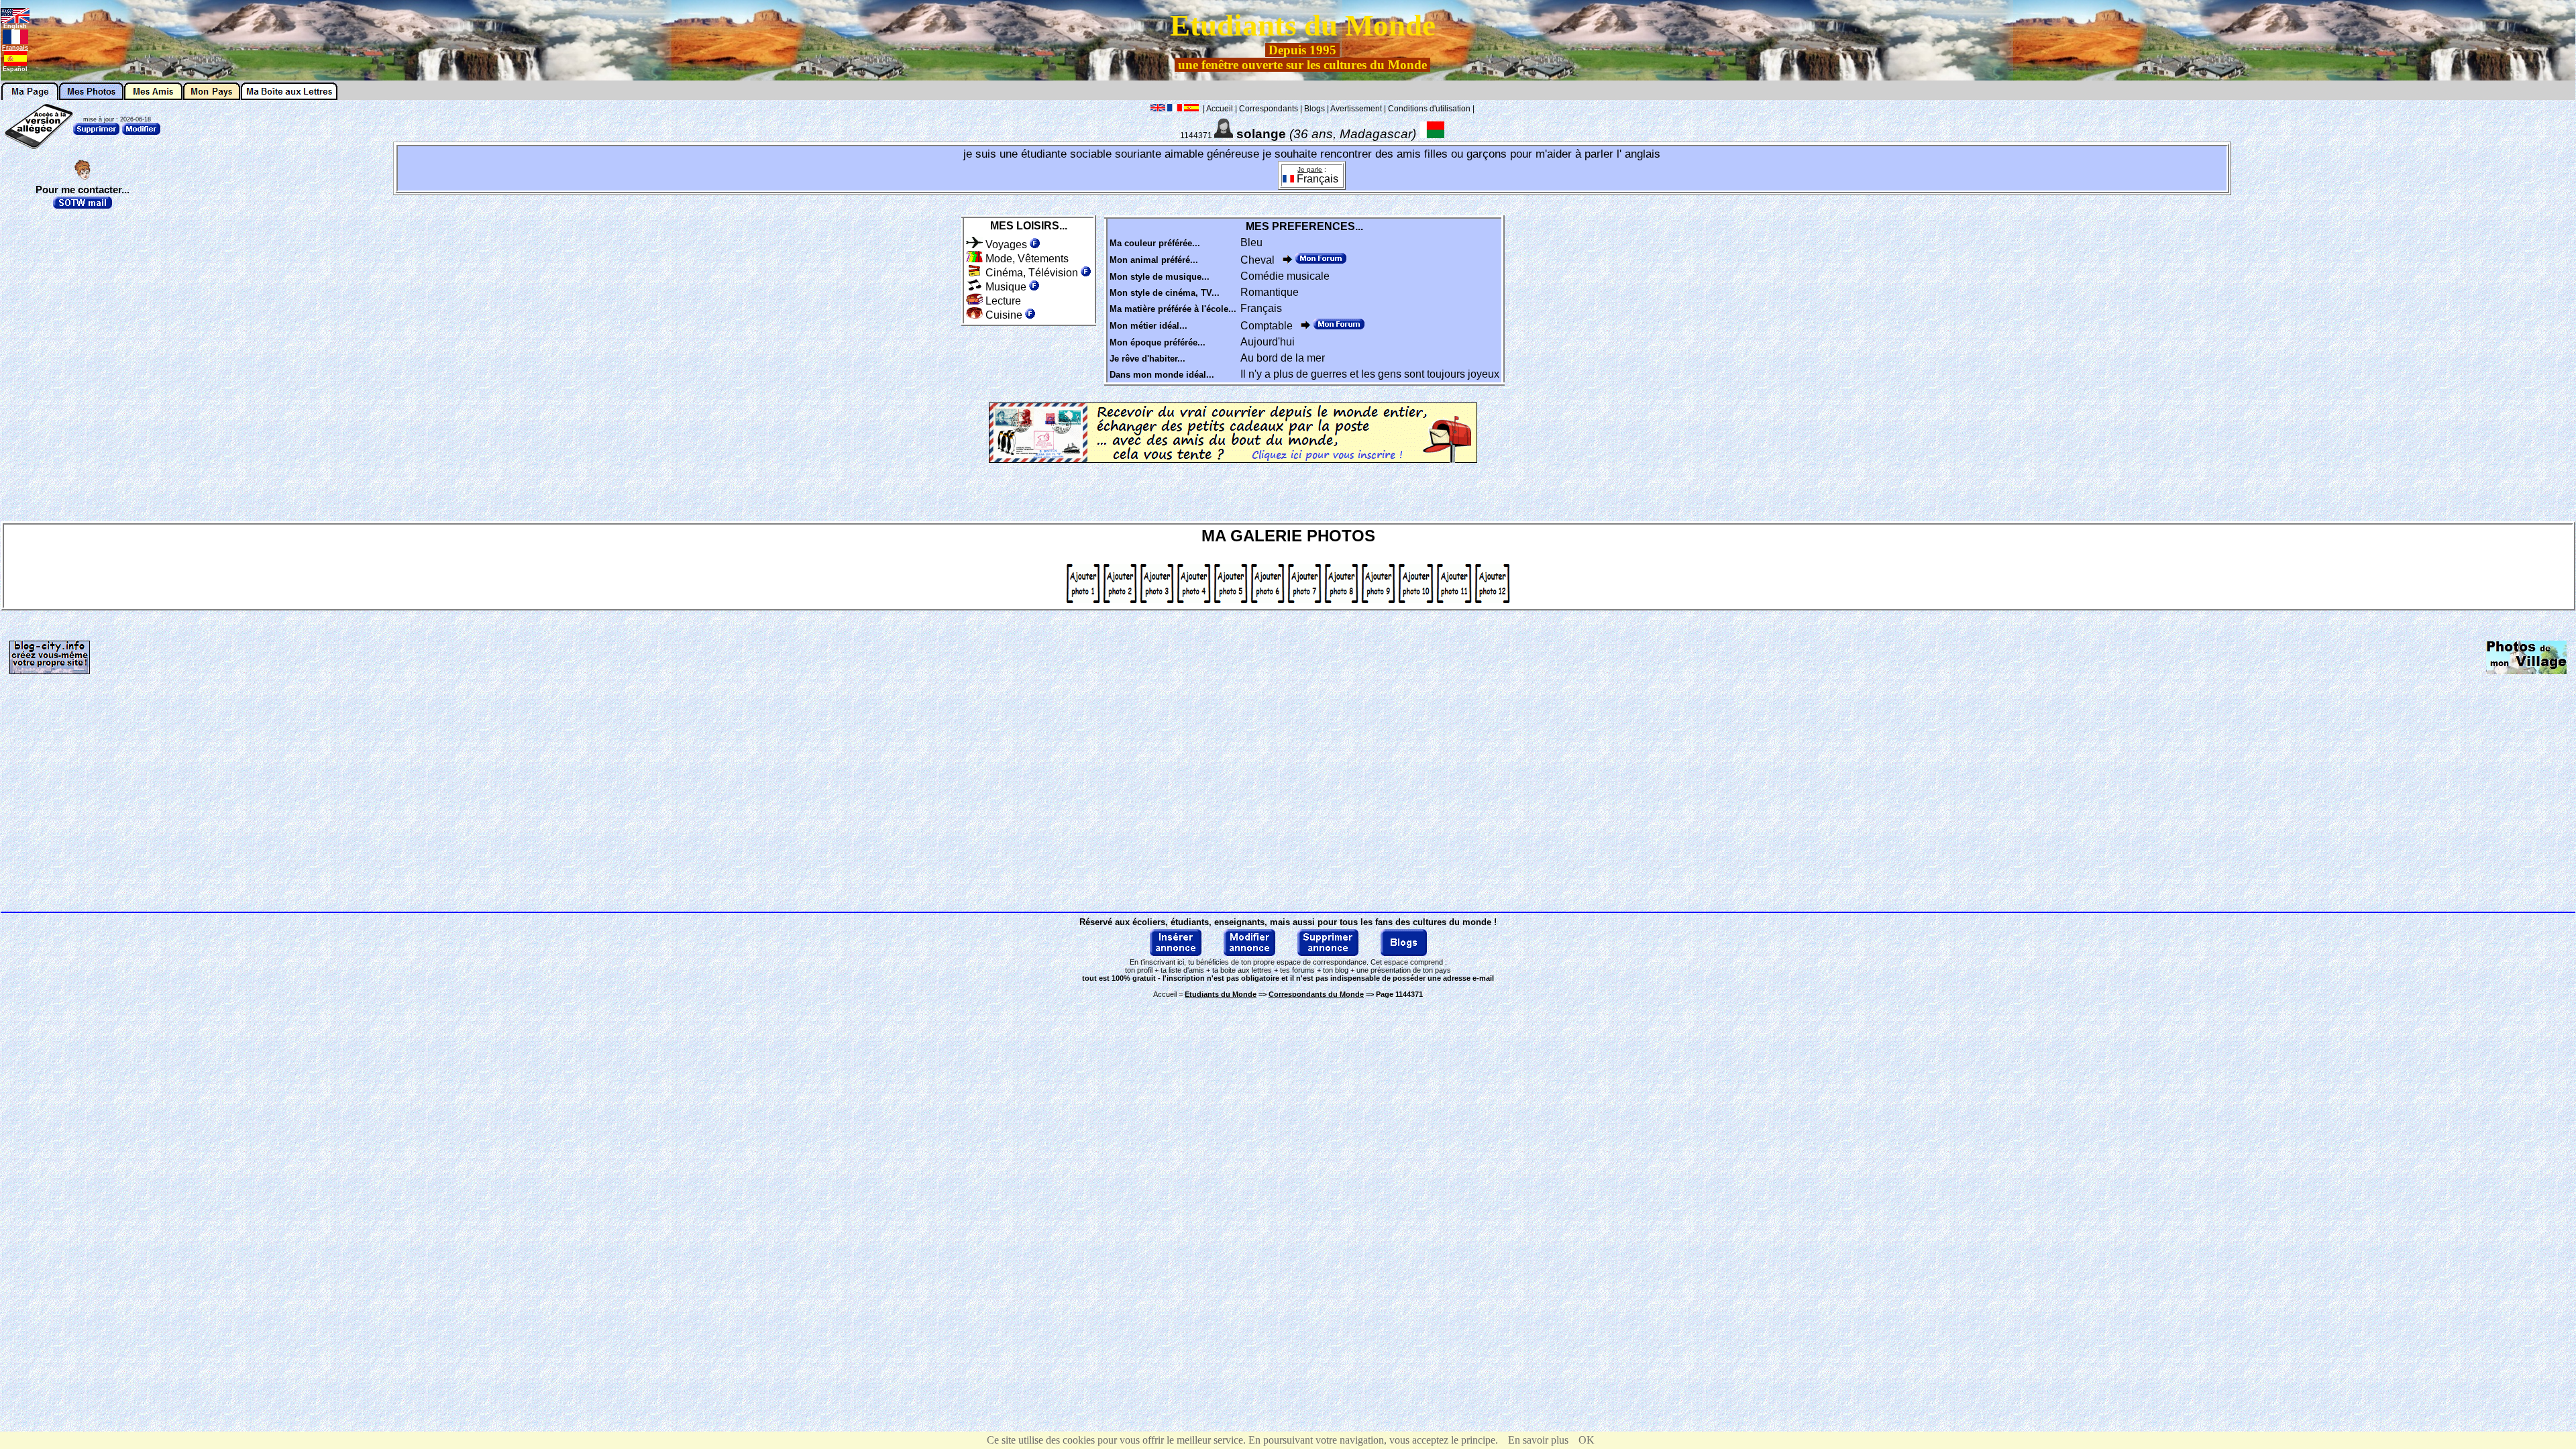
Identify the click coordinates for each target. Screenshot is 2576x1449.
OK (1587, 1440)
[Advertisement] (2520, 303)
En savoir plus (1538, 1440)
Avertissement (1356, 109)
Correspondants (1269, 109)
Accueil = (1205, 994)
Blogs (1314, 109)
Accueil (1220, 109)
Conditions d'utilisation (1429, 109)
